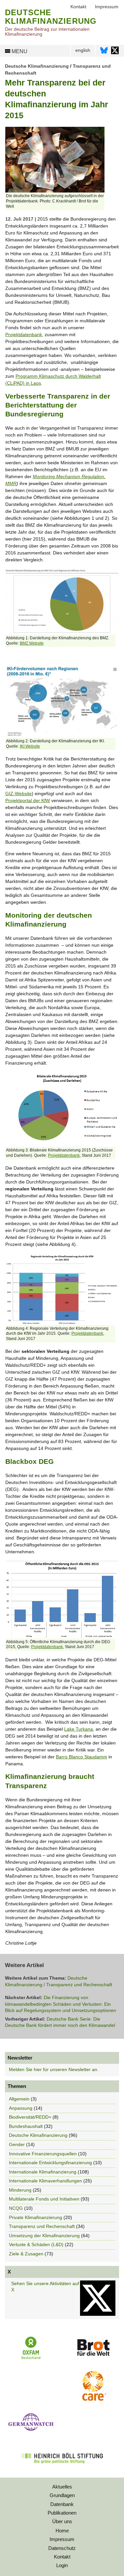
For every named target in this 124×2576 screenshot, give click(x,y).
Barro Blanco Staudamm (82, 1757)
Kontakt (62, 2557)
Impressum (62, 2539)
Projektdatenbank (24, 335)
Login (62, 2565)
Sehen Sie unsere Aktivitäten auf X (45, 2287)
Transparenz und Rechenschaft (79, 1985)
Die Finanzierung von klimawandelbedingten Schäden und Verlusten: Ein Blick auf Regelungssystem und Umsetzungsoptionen (61, 2004)
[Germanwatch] (31, 2432)
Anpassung (21, 2108)
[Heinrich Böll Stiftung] (62, 2468)
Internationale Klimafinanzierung (43, 2172)
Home (62, 2531)
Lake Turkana (79, 1729)
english (83, 50)
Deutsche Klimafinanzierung (37, 66)
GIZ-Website (19, 794)
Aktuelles (62, 2487)
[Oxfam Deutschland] (31, 2358)
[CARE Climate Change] (93, 2399)
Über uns (62, 2521)
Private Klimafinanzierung (36, 2217)
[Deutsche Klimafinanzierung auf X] (115, 52)
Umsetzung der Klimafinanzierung (44, 2236)
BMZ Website (32, 643)
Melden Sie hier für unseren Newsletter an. (54, 2069)
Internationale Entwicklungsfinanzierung (50, 2163)
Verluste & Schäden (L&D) (36, 2244)
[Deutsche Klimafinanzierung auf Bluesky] (104, 52)
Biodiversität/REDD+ (30, 2117)
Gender (17, 2144)
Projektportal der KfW (28, 800)
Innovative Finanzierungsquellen (43, 2154)
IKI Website (30, 746)
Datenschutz (62, 2548)
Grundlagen (62, 2495)
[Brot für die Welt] (93, 2358)
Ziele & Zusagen (26, 2254)
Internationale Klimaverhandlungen (45, 2181)
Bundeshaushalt (26, 2126)
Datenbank (62, 2504)
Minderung (20, 2190)
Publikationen (62, 2513)
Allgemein (19, 2099)
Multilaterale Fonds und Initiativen (44, 2199)
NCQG (16, 2208)
